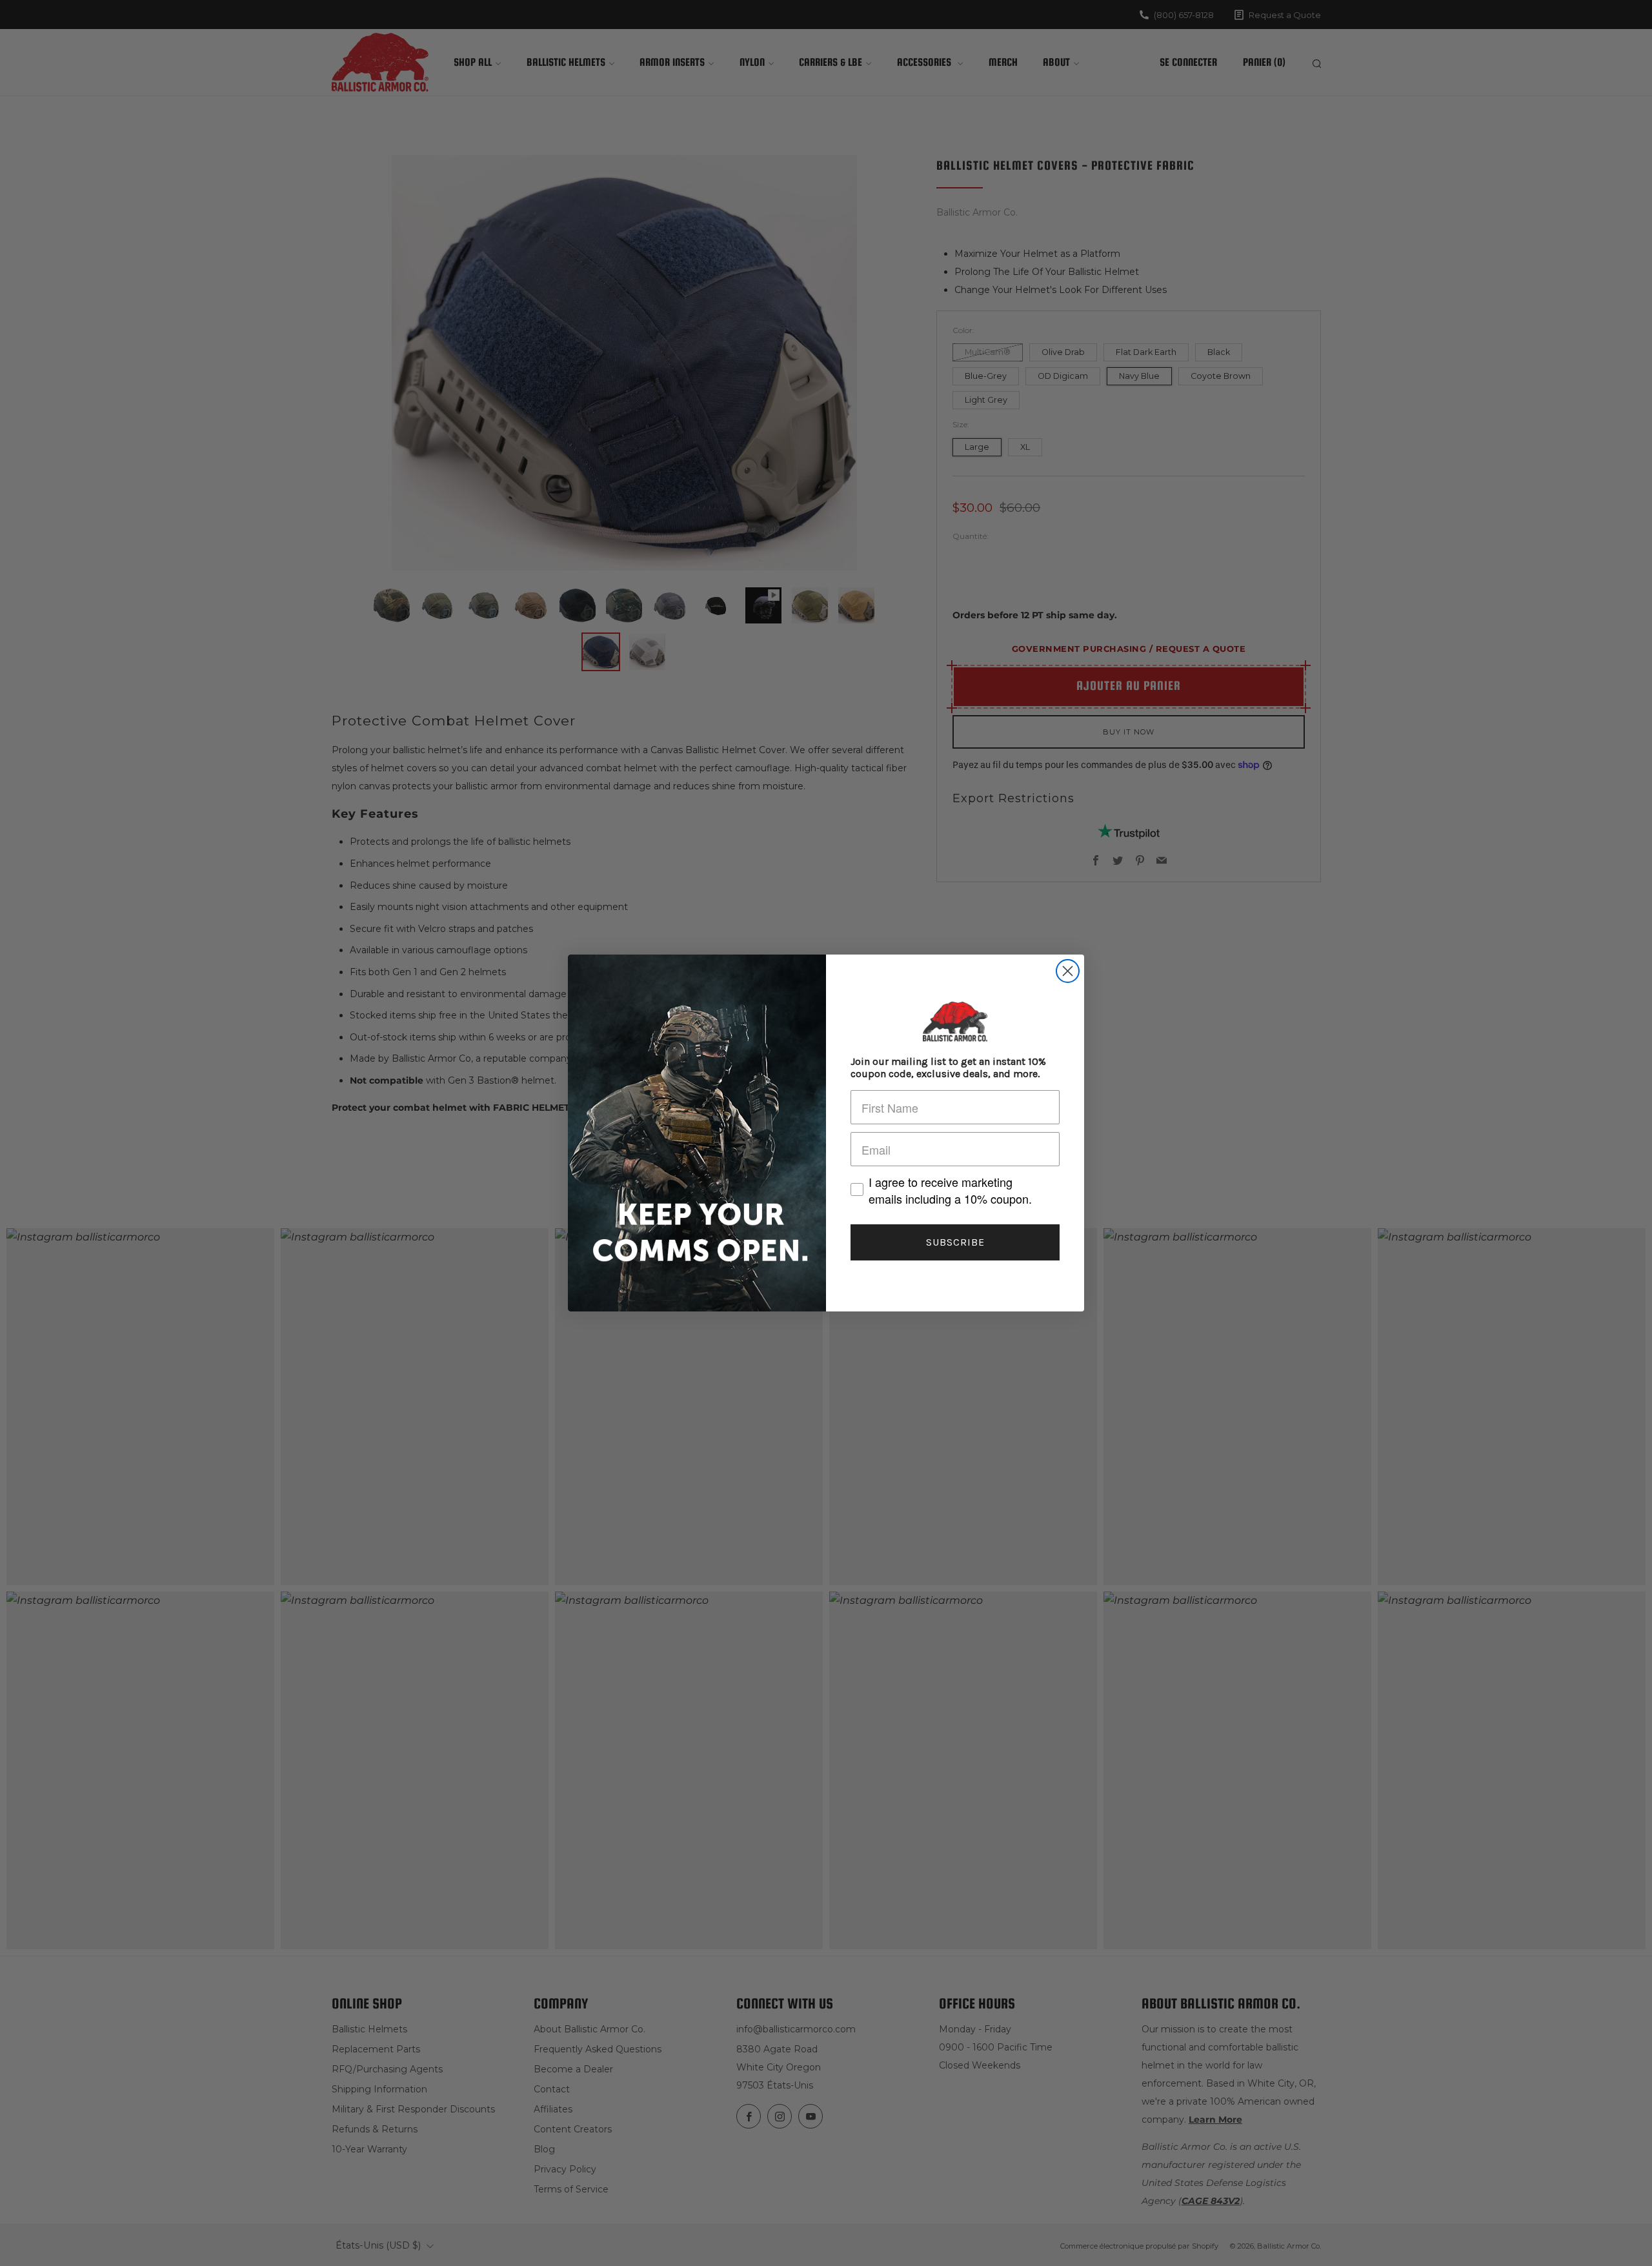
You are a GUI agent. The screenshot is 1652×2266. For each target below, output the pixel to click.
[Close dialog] (1068, 971)
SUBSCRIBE (955, 1242)
